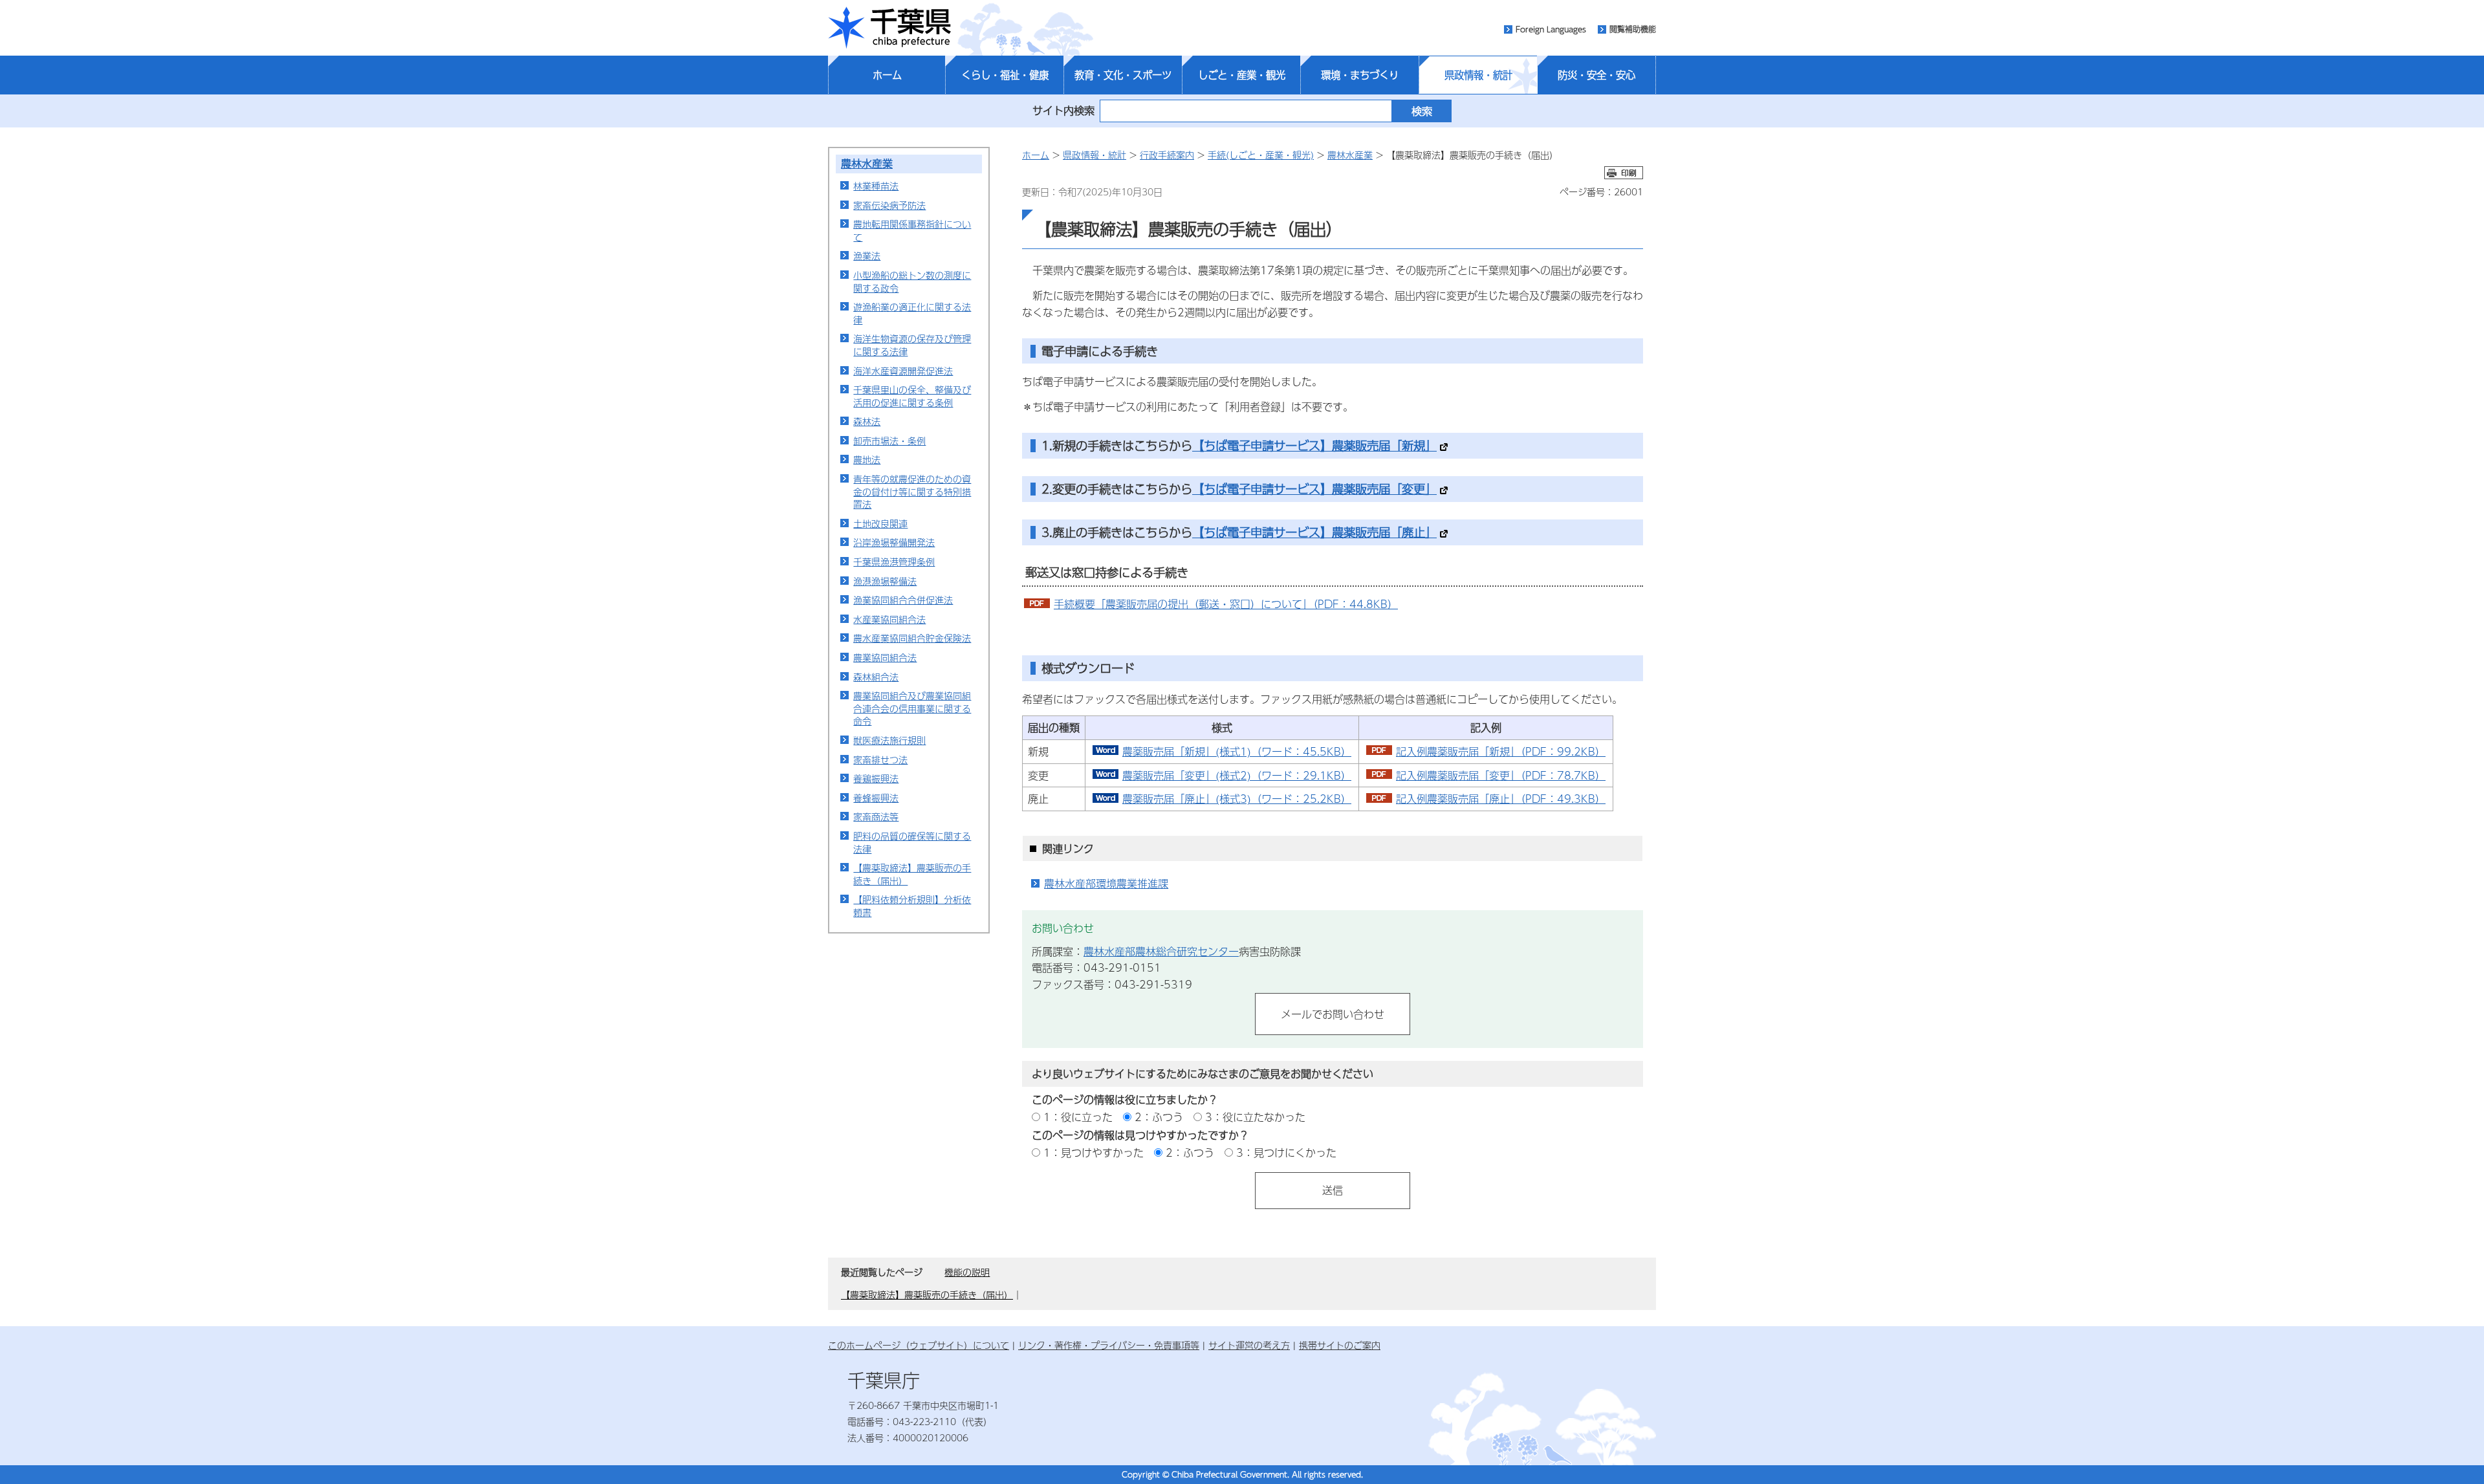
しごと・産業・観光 (1242, 75)
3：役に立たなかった (1255, 1117)
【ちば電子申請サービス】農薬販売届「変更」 (1314, 489)
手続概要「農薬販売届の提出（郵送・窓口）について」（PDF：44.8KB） (1226, 604)
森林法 (867, 421)
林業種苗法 (876, 186)
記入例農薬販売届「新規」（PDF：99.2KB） (1501, 751)
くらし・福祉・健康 (1005, 75)
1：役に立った (1078, 1117)
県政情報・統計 (1478, 75)
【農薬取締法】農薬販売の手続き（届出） (912, 874)
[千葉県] (889, 28)
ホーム (887, 75)
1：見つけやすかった (1094, 1152)
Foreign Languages (1551, 29)
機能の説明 (967, 1272)
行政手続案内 (1167, 155)
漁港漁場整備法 (885, 581)
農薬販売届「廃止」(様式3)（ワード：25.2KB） (1237, 799)
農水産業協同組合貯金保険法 (912, 638)
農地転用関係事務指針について (912, 230)
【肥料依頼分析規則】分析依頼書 (912, 906)
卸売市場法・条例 (889, 441)
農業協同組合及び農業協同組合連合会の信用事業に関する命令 (912, 708)
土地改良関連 (880, 523)
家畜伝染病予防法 (889, 205)
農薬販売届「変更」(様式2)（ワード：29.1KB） (1237, 775)
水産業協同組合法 (889, 619)
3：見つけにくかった (1286, 1152)
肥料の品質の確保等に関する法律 (912, 842)
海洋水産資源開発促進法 (903, 371)
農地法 (867, 459)
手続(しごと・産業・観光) (1261, 155)
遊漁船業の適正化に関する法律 (912, 313)
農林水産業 (867, 163)
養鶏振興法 (876, 778)
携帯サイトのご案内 (1340, 1345)
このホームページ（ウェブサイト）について (919, 1345)
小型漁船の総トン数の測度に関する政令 (912, 281)
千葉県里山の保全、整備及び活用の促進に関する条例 (912, 396)
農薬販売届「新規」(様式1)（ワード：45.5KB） (1237, 751)
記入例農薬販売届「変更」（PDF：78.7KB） (1501, 775)
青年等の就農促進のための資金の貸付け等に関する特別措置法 (912, 491)
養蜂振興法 (876, 798)
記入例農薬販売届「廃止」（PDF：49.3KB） (1501, 799)
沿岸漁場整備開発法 (894, 542)
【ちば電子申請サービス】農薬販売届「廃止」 (1314, 532)
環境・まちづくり (1360, 75)
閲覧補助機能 (1633, 29)
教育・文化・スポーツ (1123, 75)
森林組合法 (876, 677)
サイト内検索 (1063, 110)
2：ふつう (1159, 1117)
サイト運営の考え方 (1249, 1345)
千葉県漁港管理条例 (894, 562)
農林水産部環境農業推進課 (1106, 883)
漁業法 (867, 256)
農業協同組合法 (885, 657)
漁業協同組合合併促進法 (903, 600)
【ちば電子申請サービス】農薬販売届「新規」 (1314, 445)
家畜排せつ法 (880, 759)
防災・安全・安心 (1596, 75)
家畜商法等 (876, 816)
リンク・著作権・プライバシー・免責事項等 (1109, 1345)
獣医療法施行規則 (889, 740)
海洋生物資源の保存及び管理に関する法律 (912, 345)
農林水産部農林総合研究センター (1161, 951)
